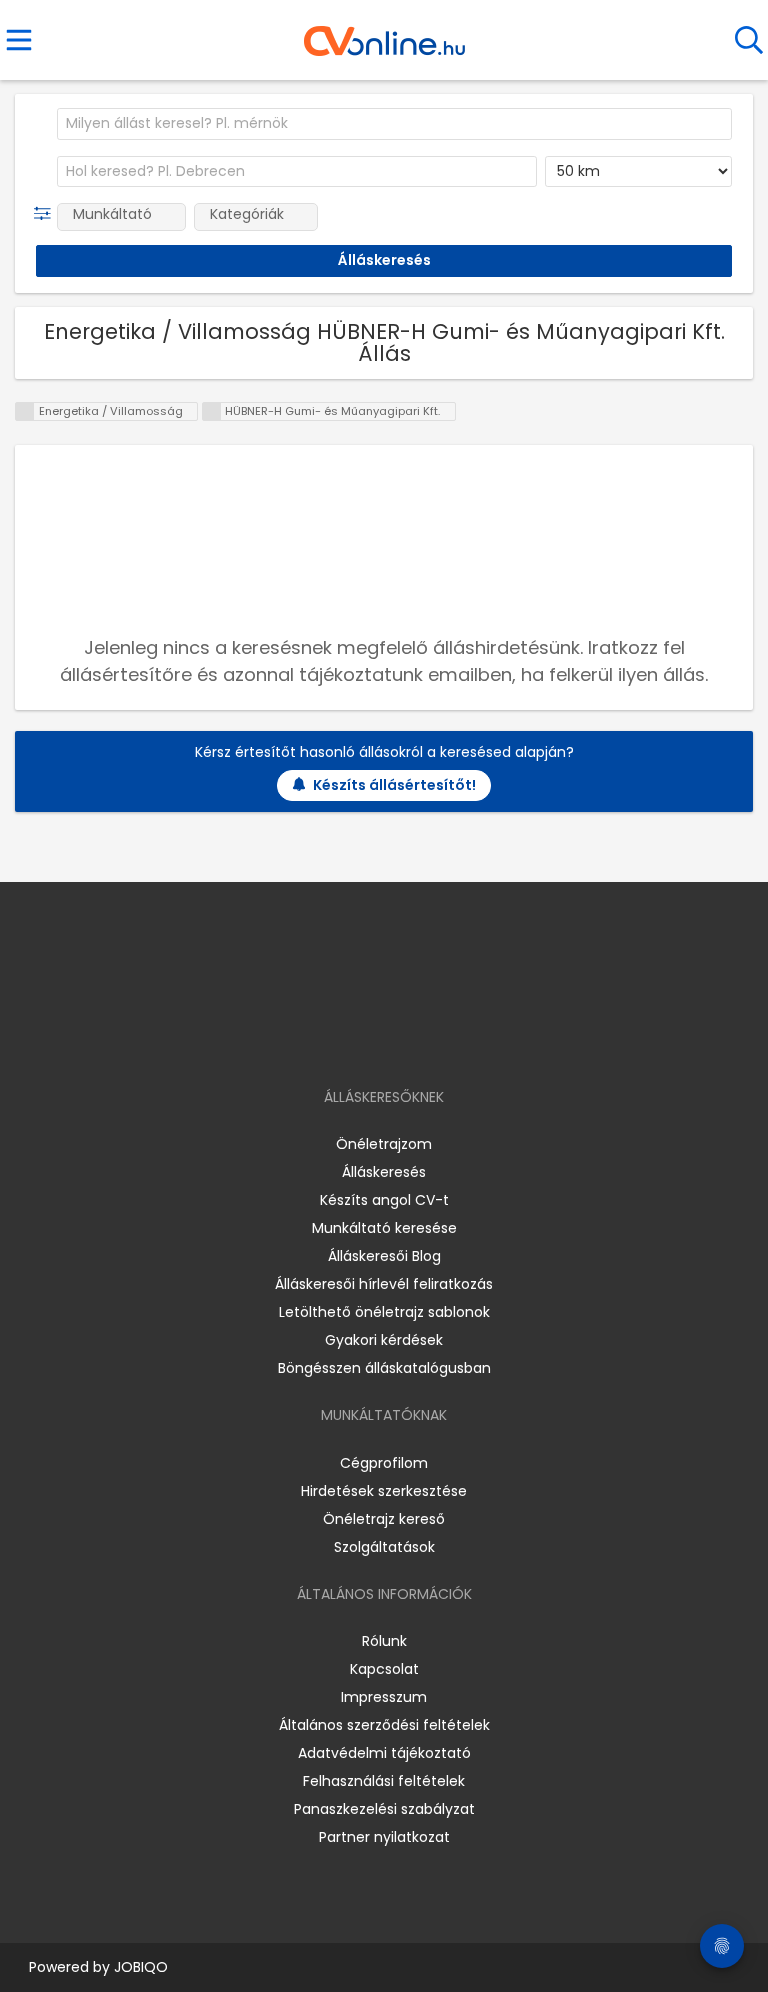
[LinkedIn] (404, 1039)
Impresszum (384, 1697)
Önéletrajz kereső (384, 1519)
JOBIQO (141, 1967)
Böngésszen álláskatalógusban (384, 1368)
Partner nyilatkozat (384, 1837)
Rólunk (384, 1641)
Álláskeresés (384, 1172)
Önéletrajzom (384, 1144)
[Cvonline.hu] (384, 34)
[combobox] (394, 124)
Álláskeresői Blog (384, 1256)
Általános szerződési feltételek (384, 1725)
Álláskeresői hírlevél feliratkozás (384, 1284)
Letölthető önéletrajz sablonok (384, 1312)
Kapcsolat (384, 1669)
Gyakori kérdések (384, 1340)
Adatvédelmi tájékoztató (384, 1753)
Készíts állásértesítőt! (394, 785)
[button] (46, 214)
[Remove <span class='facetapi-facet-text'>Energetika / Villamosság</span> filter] (25, 411)
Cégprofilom (384, 1463)
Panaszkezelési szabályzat (384, 1809)
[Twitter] (434, 1039)
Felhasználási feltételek (384, 1781)
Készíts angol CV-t (384, 1200)
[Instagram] (371, 1039)
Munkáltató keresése (384, 1228)
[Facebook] (338, 1039)
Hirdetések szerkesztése (384, 1491)
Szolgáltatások (384, 1547)
